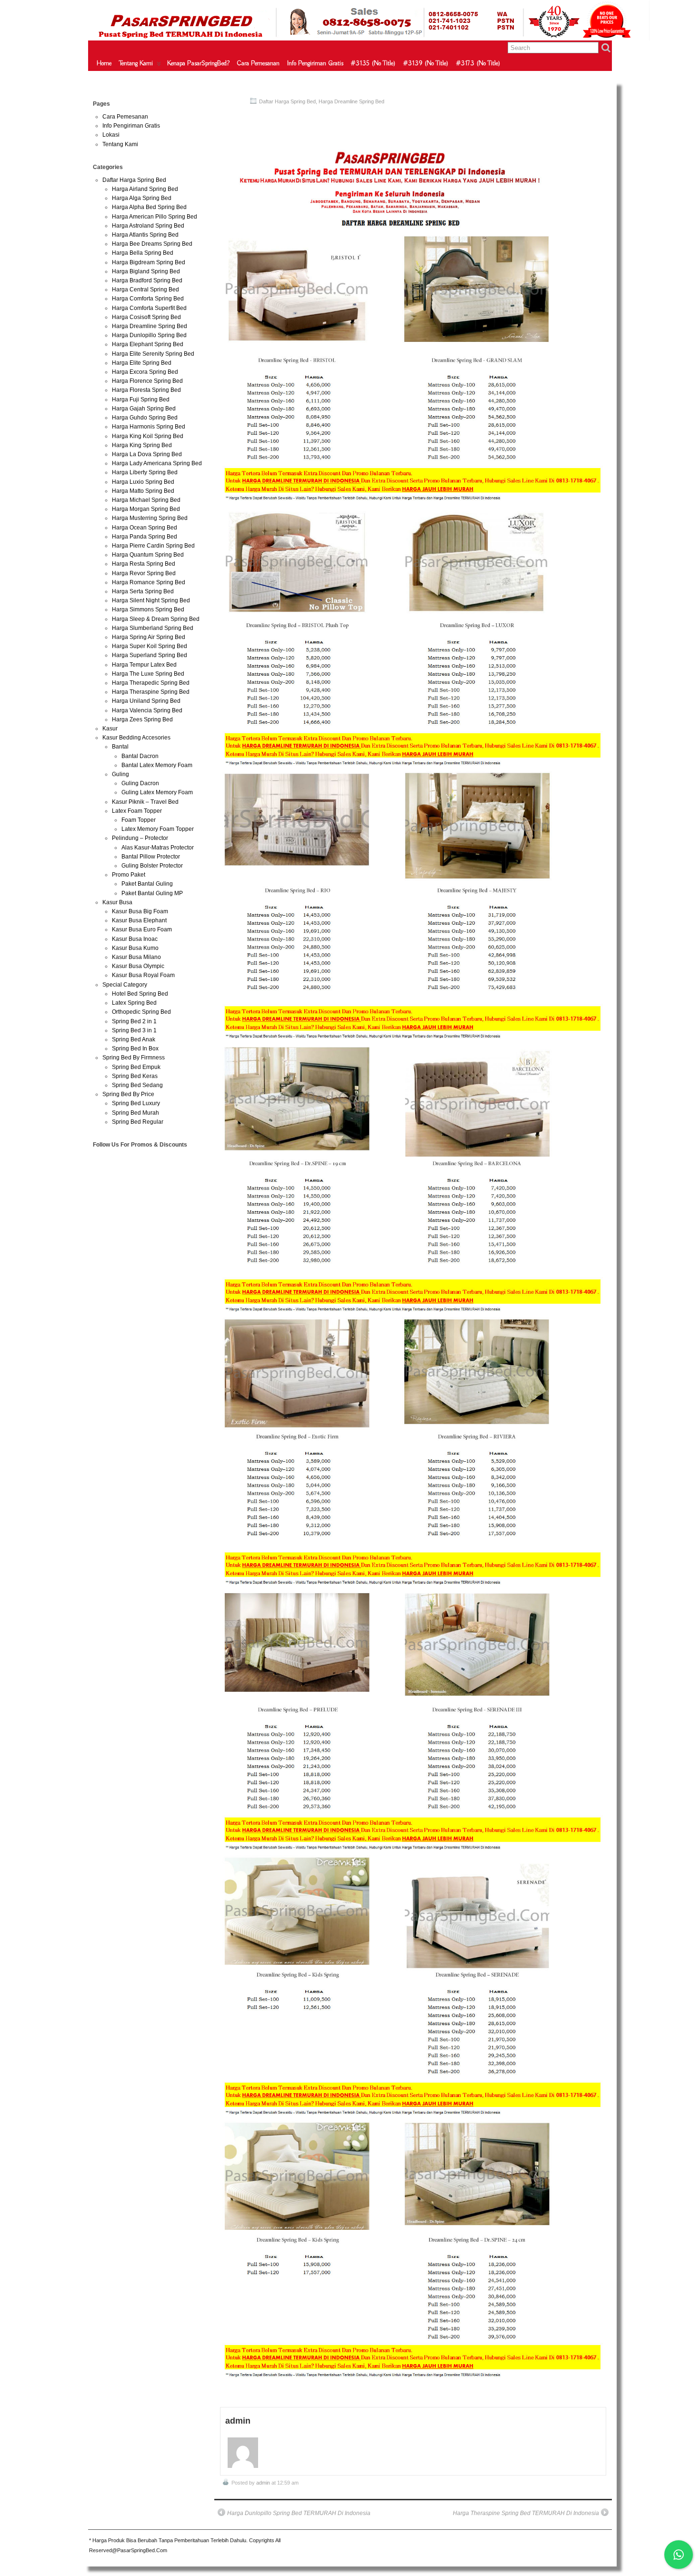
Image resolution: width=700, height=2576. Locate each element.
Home (104, 63)
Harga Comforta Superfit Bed (149, 308)
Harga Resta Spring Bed (144, 564)
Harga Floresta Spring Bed (146, 390)
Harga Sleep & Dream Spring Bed (156, 619)
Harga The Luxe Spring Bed (148, 674)
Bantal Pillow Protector (151, 857)
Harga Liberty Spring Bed (145, 472)
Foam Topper (139, 820)
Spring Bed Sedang (137, 1085)
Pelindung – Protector (140, 838)
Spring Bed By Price (128, 1094)
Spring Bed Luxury (136, 1103)
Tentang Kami (136, 63)
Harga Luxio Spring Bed (143, 482)
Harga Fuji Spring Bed (141, 399)
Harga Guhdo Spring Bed (145, 418)
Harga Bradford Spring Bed (147, 280)
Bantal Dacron (140, 756)
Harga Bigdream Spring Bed (149, 262)
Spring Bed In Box (135, 1048)
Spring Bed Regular (138, 1122)
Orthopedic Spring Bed (141, 1012)
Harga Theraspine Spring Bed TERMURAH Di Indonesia (526, 2513)
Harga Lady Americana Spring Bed (157, 463)
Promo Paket (129, 875)
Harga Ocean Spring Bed (145, 528)
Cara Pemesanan (258, 63)
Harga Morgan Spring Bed (146, 509)
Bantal (120, 747)
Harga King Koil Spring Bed (148, 436)
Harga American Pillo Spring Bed (155, 217)
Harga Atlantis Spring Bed (145, 235)
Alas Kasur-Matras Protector (158, 848)
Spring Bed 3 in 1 (134, 1030)
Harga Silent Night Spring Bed (151, 600)
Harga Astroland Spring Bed (148, 226)
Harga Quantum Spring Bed (148, 555)
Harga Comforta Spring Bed (148, 299)
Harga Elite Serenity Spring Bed (153, 354)
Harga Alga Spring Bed (142, 198)
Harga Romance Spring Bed (149, 582)
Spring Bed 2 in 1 (134, 1021)
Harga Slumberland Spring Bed (153, 628)
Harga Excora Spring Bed (145, 372)
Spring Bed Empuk (136, 1067)
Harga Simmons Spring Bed (148, 609)
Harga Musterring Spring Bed (150, 518)
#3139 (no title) (426, 63)
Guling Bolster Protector (152, 866)
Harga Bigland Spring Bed (146, 271)
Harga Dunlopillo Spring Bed (149, 335)
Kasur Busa (117, 902)
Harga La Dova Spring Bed (147, 454)
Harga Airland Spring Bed (145, 189)
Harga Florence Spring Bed (147, 381)
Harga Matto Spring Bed (143, 491)
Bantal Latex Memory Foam (157, 765)
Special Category (125, 985)
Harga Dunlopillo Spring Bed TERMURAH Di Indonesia (299, 2513)
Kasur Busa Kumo (135, 948)
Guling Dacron (140, 783)
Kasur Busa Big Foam (140, 911)
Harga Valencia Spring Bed (147, 710)
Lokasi (111, 135)
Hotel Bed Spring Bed (140, 994)
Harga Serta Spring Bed (143, 591)
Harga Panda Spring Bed (145, 537)
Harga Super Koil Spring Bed (150, 646)
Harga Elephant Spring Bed (148, 344)
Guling (120, 774)
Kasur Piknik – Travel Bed (145, 802)
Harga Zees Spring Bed (142, 719)
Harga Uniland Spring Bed (146, 701)
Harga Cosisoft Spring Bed (146, 317)
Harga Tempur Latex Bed (144, 665)
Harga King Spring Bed (142, 445)
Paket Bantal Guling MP (152, 893)
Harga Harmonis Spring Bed (149, 427)
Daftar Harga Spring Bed (287, 101)
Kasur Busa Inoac (135, 939)
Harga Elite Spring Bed (142, 363)
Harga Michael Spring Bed (146, 500)
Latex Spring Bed (134, 1003)
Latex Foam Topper (137, 811)
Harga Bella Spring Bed (143, 253)
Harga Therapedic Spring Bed (151, 683)
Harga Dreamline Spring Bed (351, 101)
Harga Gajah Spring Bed (144, 409)
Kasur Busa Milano (136, 957)
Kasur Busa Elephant (139, 920)
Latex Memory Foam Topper (158, 829)
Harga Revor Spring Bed (144, 573)
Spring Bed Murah (135, 1113)
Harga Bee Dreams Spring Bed (152, 244)
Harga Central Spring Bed (145, 290)
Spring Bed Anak (134, 1039)
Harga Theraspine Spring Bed (151, 692)
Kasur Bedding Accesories (136, 738)
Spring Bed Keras (135, 1076)
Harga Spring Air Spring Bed (149, 637)
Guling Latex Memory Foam (157, 792)
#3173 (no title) (478, 63)
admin (263, 2483)
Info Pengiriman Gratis (315, 63)
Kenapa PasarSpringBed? (198, 63)
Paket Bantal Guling (147, 884)
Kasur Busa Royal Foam (143, 975)
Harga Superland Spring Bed (150, 655)
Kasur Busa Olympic (138, 966)
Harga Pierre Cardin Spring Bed (153, 546)
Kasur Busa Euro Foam (142, 929)
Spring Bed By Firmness (134, 1058)
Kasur (110, 729)
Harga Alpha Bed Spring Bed (149, 207)
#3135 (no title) (373, 63)
